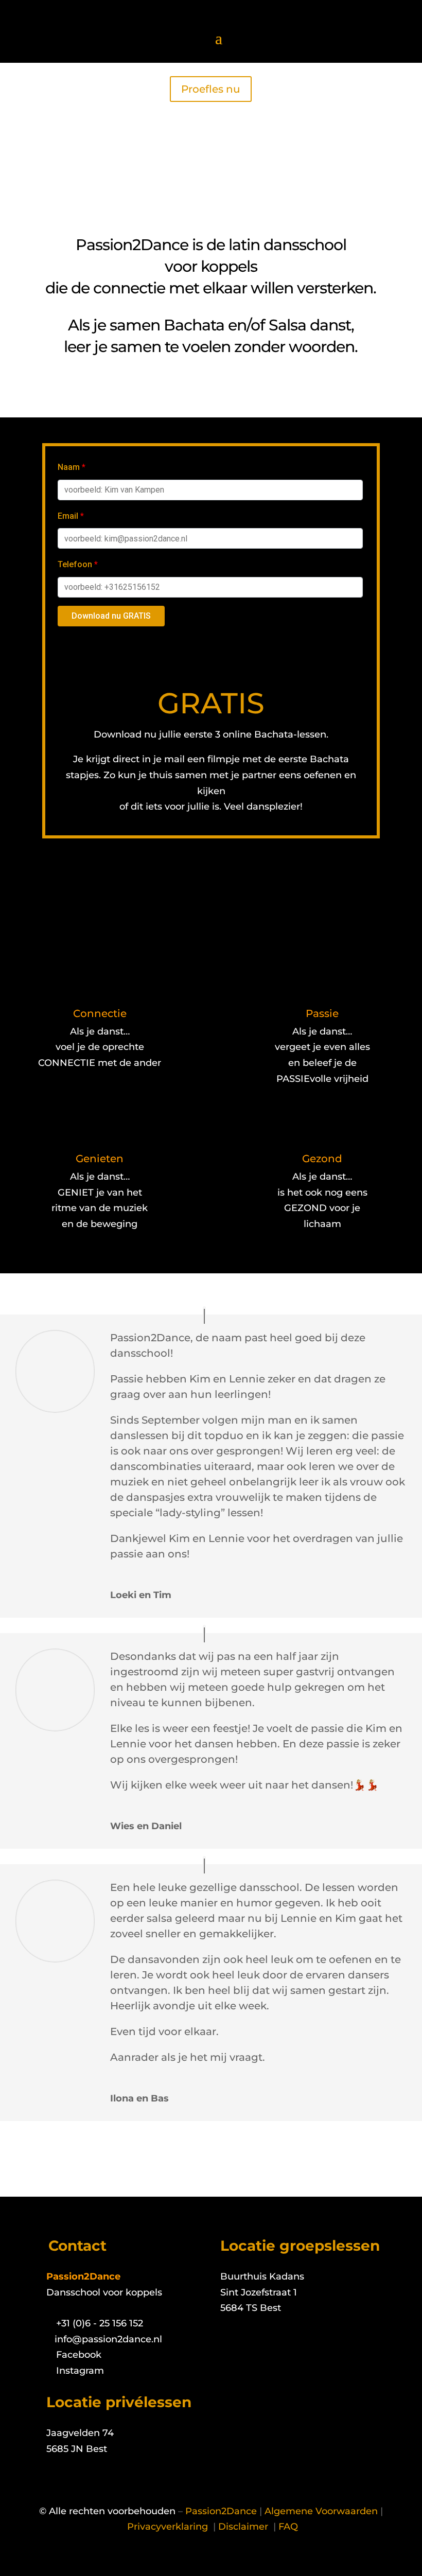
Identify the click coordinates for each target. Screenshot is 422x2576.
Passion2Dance (221, 2511)
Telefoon (78, 564)
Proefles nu (211, 89)
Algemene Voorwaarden (321, 2511)
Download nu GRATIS (111, 616)
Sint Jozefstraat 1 (259, 2292)
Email (71, 516)
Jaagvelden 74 (80, 2433)
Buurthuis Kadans (262, 2276)
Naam (72, 467)
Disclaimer (244, 2527)
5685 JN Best (77, 2449)
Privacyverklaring (168, 2527)
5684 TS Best (251, 2308)
